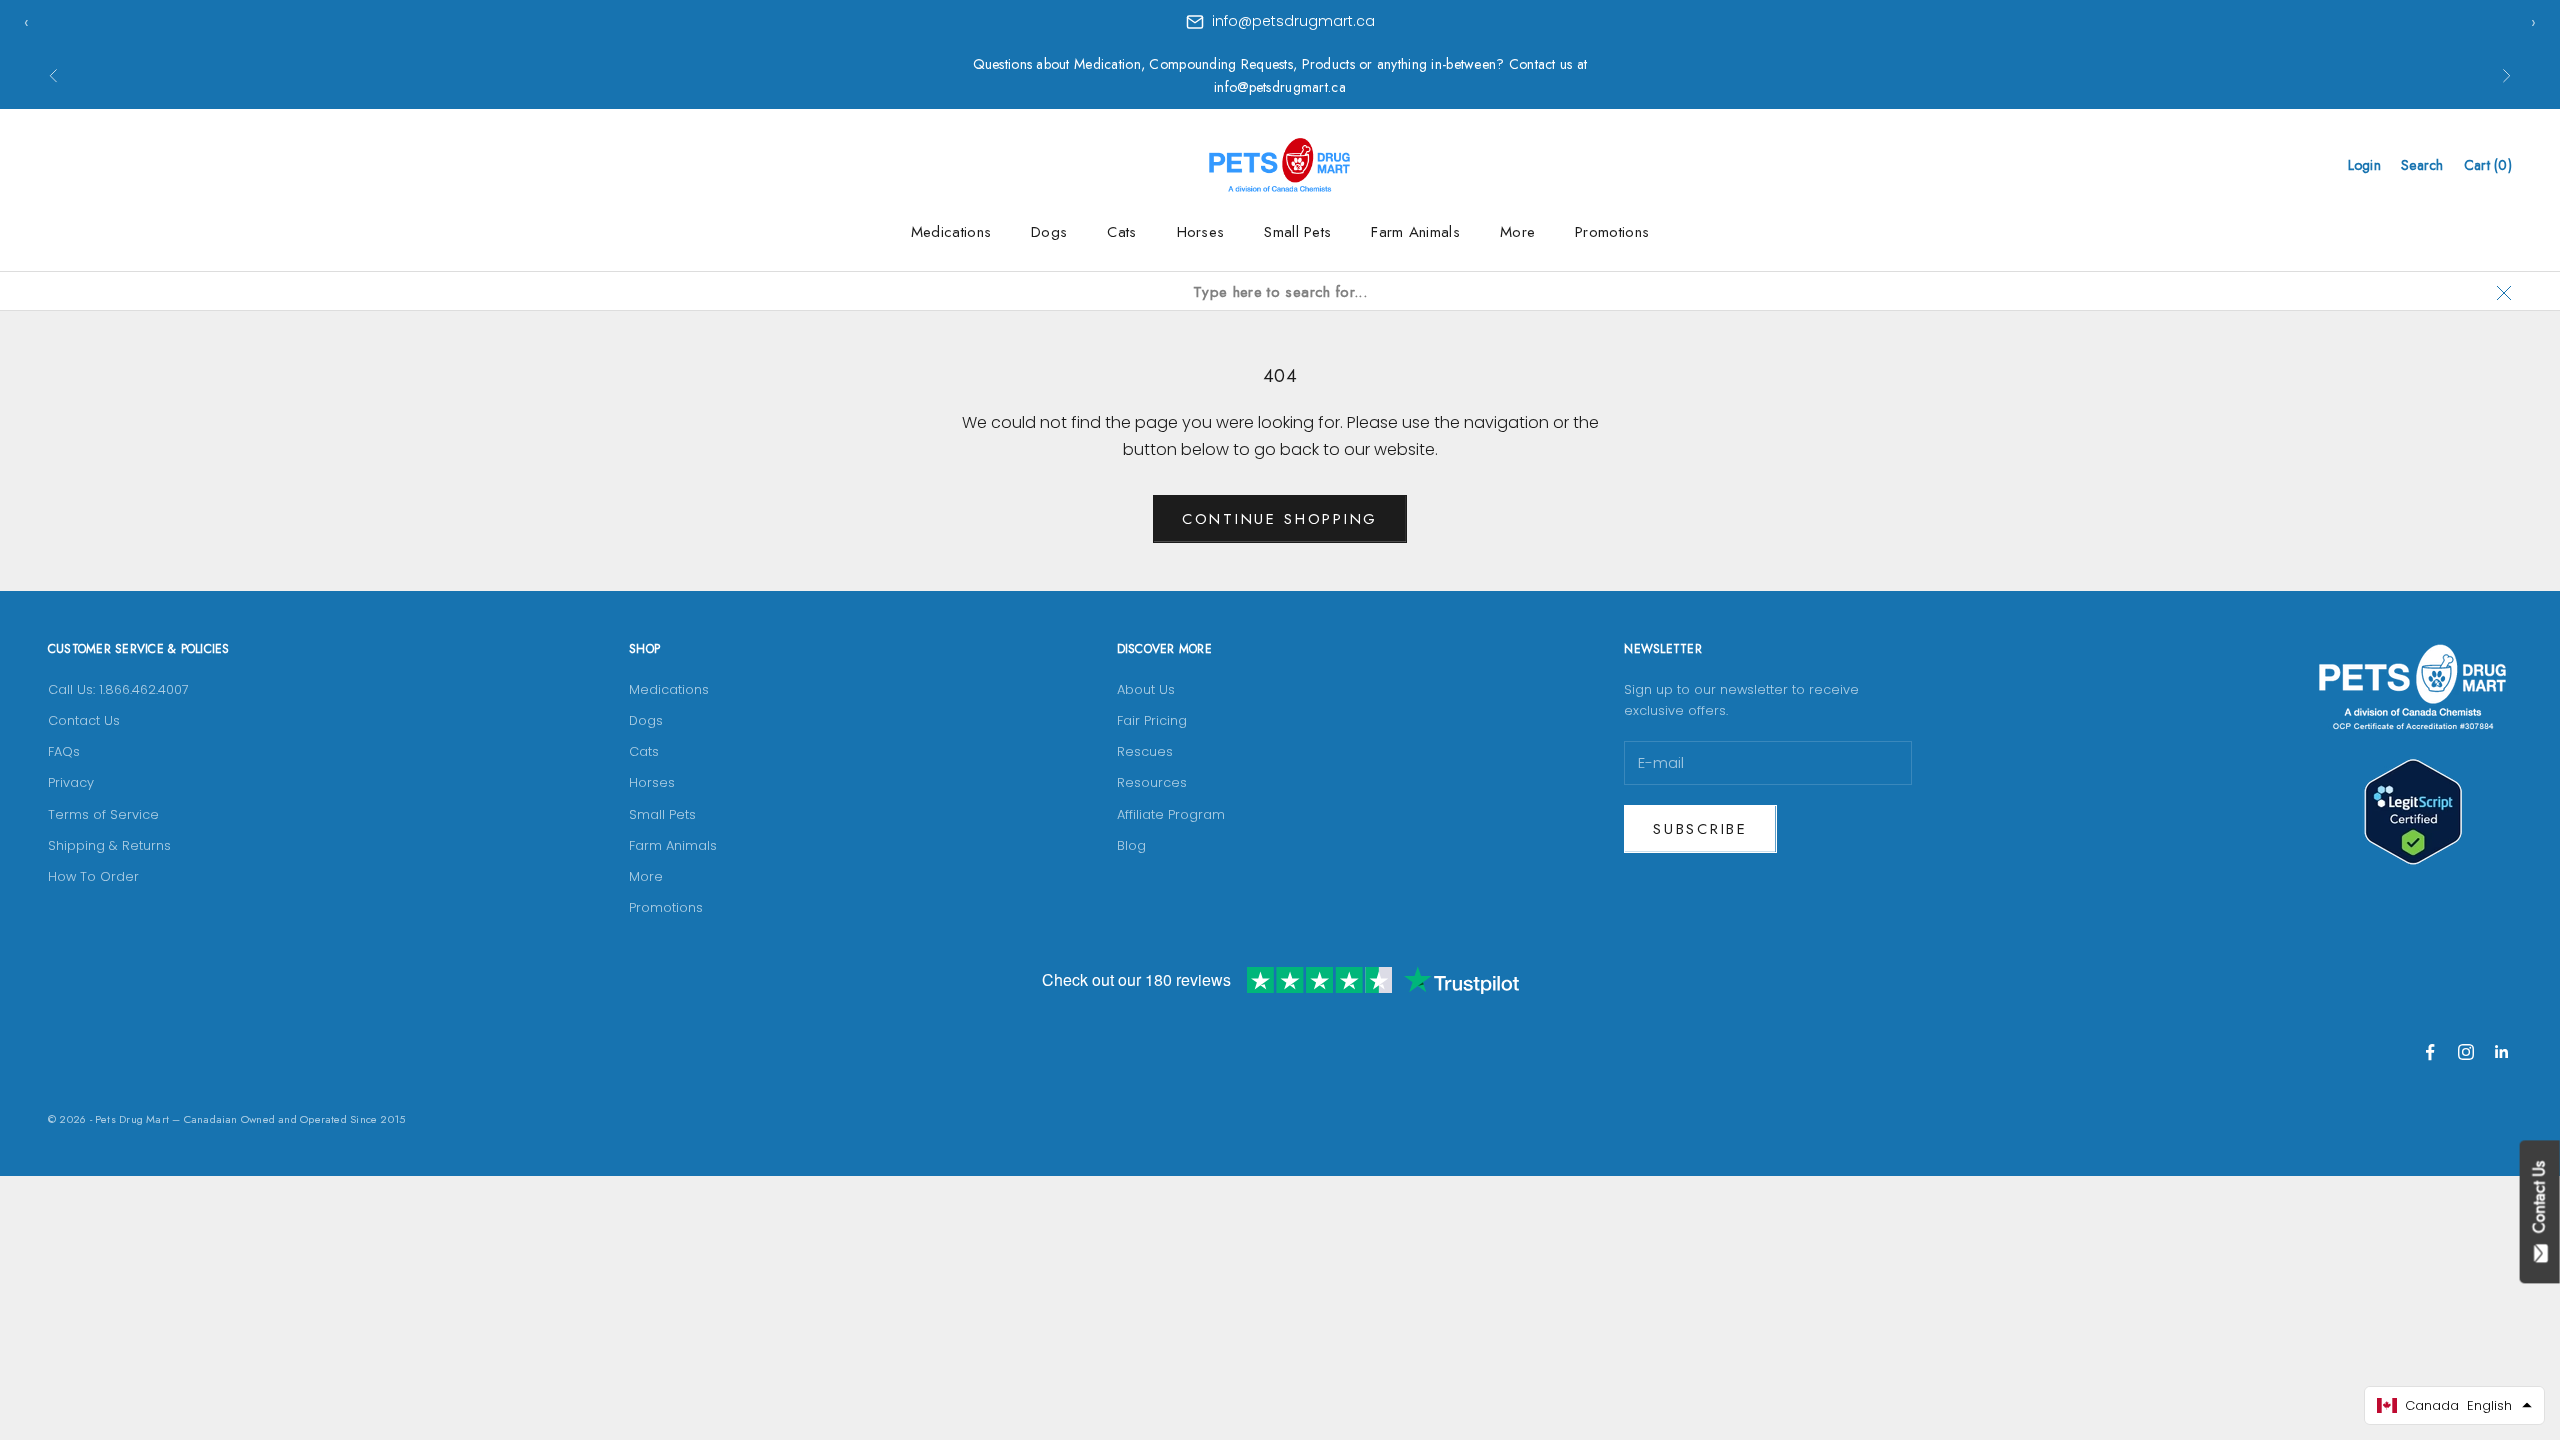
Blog (1131, 845)
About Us (1146, 689)
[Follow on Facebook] (2430, 1052)
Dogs (1049, 232)
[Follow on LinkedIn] (2502, 1052)
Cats (1121, 232)
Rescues (1145, 751)
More (1517, 232)
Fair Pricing (1152, 720)
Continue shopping (1280, 519)
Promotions (1612, 232)
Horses (1201, 232)
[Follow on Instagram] (2466, 1052)
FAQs (64, 751)
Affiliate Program (1171, 814)
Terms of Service (103, 814)
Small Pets (1297, 232)
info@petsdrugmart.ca (1293, 21)
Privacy (71, 782)
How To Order (93, 876)
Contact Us (84, 720)
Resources (1152, 782)
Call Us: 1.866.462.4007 (118, 689)
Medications (951, 232)
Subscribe (1700, 829)
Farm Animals (1415, 232)
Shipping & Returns (109, 845)
